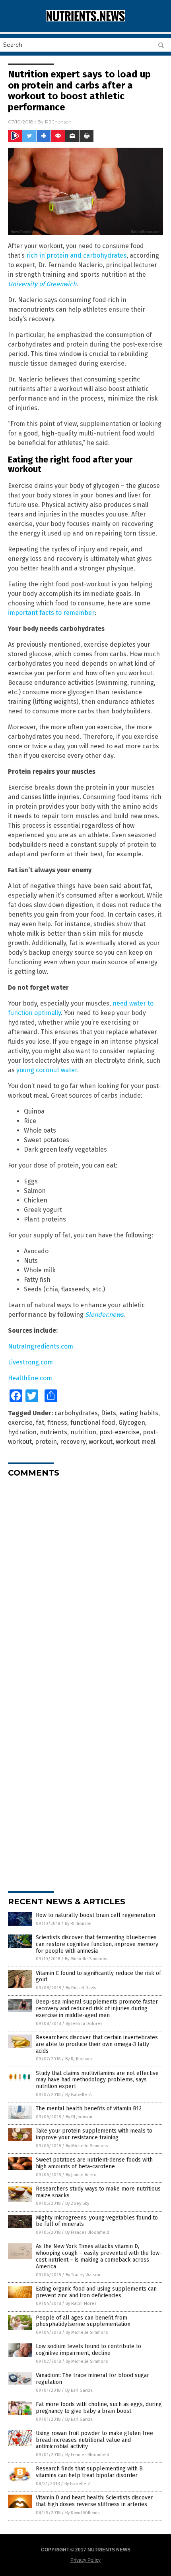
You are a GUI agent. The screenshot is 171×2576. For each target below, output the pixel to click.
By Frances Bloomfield (87, 2232)
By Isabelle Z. (79, 2095)
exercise (20, 1423)
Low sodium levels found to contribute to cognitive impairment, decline (88, 2350)
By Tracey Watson (83, 2275)
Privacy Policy (85, 2560)
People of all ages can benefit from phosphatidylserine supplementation (83, 2321)
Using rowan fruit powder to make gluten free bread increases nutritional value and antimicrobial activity (94, 2440)
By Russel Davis (81, 1988)
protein (46, 1442)
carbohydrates (76, 1413)
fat (40, 1423)
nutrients (53, 1432)
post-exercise (120, 1432)
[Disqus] (85, 1583)
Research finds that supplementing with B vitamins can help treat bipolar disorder (89, 2472)
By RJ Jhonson (78, 1924)
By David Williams (82, 2513)
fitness (57, 1423)
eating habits (139, 1413)
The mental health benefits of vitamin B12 (89, 2109)
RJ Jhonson (58, 122)
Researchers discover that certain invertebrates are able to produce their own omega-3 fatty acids (97, 2044)
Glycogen (132, 1423)
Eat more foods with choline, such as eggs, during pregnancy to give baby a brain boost (99, 2408)
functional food (93, 1423)
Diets (109, 1413)
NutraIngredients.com (41, 1346)
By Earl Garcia (79, 2390)
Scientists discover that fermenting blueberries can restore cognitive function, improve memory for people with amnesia (97, 1944)
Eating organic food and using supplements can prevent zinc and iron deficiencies (96, 2292)
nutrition (83, 1432)
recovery (73, 1442)
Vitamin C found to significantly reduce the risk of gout (98, 1977)
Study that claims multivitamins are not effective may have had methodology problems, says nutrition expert (97, 2080)
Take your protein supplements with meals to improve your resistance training (94, 2134)
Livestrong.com (30, 1362)
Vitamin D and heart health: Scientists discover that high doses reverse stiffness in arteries (94, 2501)
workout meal (136, 1442)
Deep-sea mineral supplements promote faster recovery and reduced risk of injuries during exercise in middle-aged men (97, 2009)
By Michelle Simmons (86, 1959)
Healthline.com (30, 1378)
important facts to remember (51, 613)
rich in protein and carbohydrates (76, 255)
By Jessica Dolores (84, 2024)
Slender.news (104, 1315)
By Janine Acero (81, 2175)
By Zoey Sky (77, 2203)
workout (101, 1442)
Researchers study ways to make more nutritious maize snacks (98, 2192)
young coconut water (47, 1070)
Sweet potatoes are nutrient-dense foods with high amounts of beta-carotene (94, 2163)
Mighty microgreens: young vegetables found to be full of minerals (97, 2221)
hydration (22, 1432)
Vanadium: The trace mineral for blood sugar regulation (92, 2379)
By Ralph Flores (81, 2303)
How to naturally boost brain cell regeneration (95, 1915)
